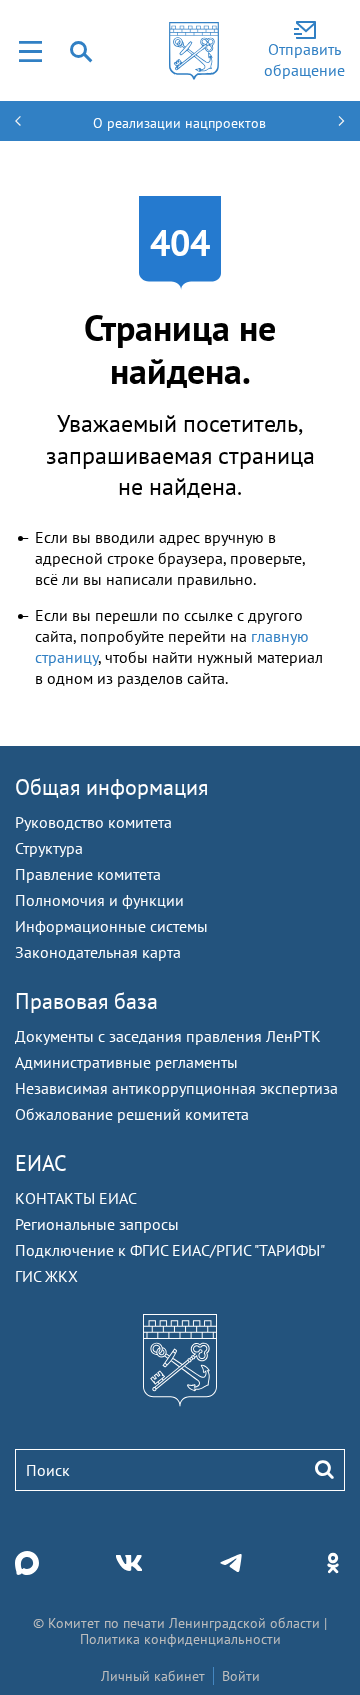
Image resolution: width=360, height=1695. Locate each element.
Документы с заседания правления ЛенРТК (168, 1036)
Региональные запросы (97, 1224)
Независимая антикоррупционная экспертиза (176, 1088)
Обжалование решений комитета (132, 1114)
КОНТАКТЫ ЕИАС (76, 1198)
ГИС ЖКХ (46, 1276)
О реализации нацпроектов (179, 123)
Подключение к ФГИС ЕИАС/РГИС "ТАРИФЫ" (170, 1250)
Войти (241, 1676)
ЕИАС (41, 1163)
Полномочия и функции (99, 900)
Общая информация (111, 787)
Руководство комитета (93, 822)
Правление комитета (88, 874)
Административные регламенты (126, 1062)
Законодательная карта (98, 952)
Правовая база (86, 1001)
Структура (49, 848)
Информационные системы (111, 926)
